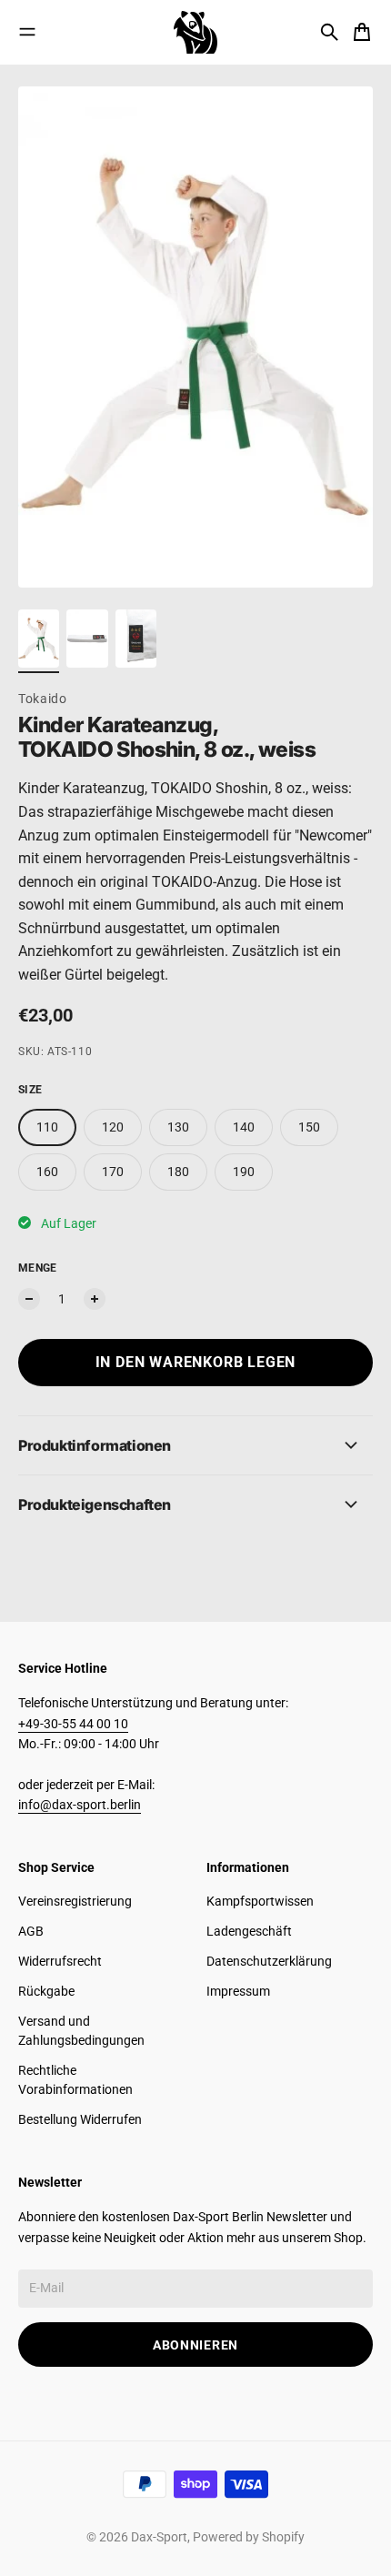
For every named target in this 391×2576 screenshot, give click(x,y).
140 (244, 1127)
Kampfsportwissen (260, 1901)
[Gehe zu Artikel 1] (39, 639)
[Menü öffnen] (27, 32)
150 (309, 1127)
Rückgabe (46, 1991)
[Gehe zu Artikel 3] (136, 639)
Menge (38, 1268)
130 (178, 1127)
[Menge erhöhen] (95, 1299)
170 (113, 1172)
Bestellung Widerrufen (80, 2119)
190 (244, 1172)
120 (113, 1127)
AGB (31, 1931)
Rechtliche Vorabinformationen (75, 2080)
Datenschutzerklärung (269, 1961)
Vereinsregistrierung (75, 1901)
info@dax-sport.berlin (80, 1805)
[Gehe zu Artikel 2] (87, 639)
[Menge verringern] (29, 1299)
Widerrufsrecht (60, 1961)
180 (178, 1172)
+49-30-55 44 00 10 (73, 1724)
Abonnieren (195, 2345)
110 (47, 1127)
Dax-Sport (159, 2537)
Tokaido (43, 699)
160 (47, 1172)
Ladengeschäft (249, 1931)
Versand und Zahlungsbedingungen (81, 2031)
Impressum (238, 1991)
